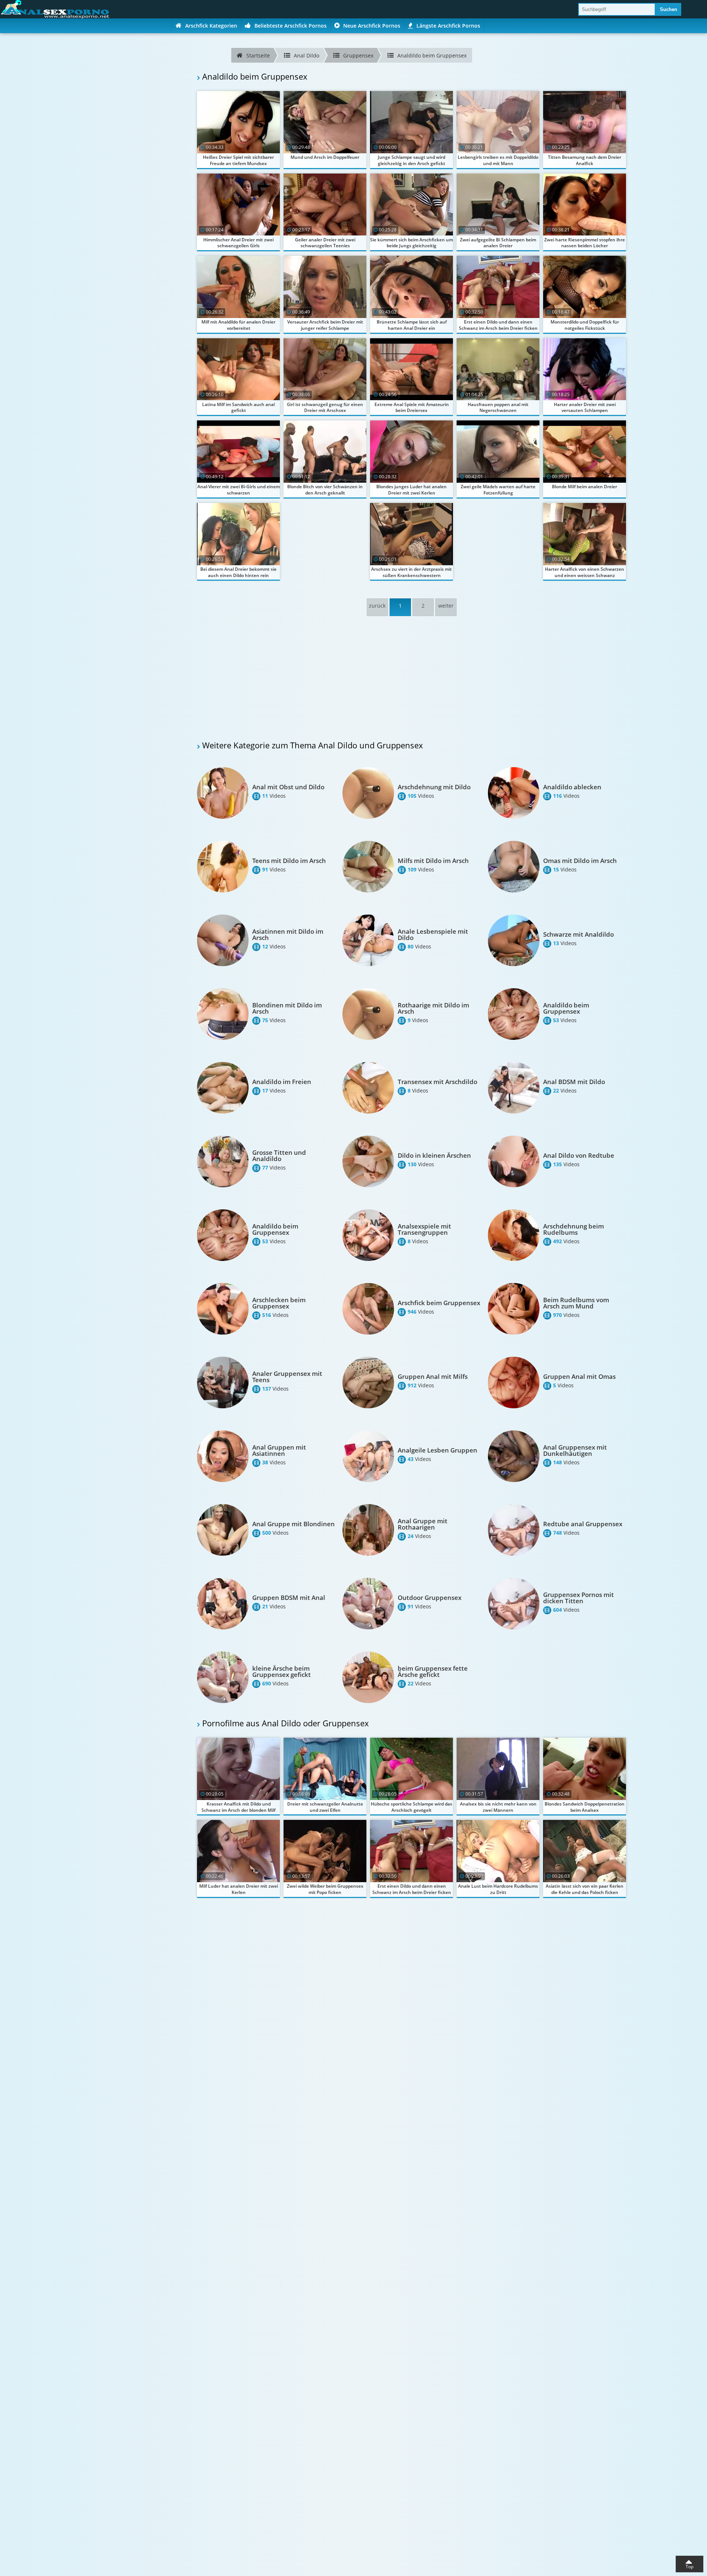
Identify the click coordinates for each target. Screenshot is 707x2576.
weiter (446, 606)
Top (690, 2567)
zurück (377, 606)
